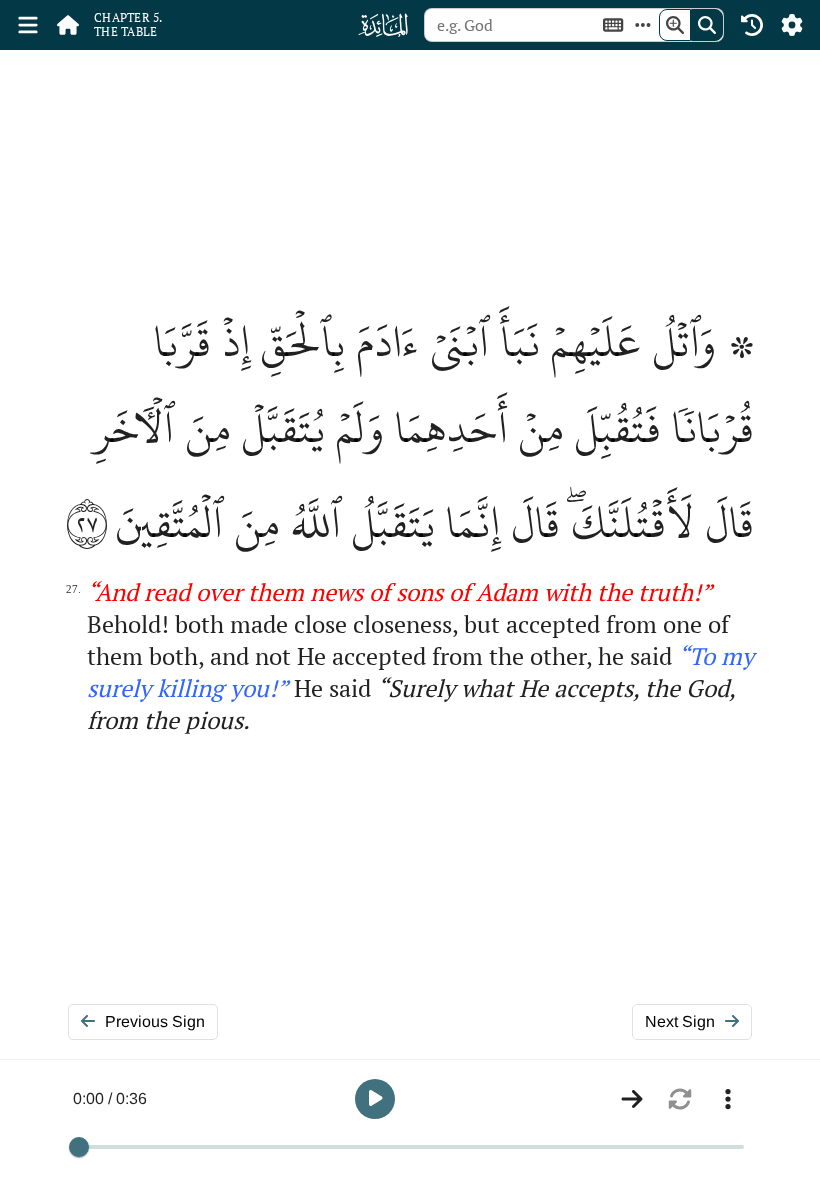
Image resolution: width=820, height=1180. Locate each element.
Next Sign (680, 1021)
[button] (375, 1099)
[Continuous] (632, 1099)
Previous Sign (155, 1021)
